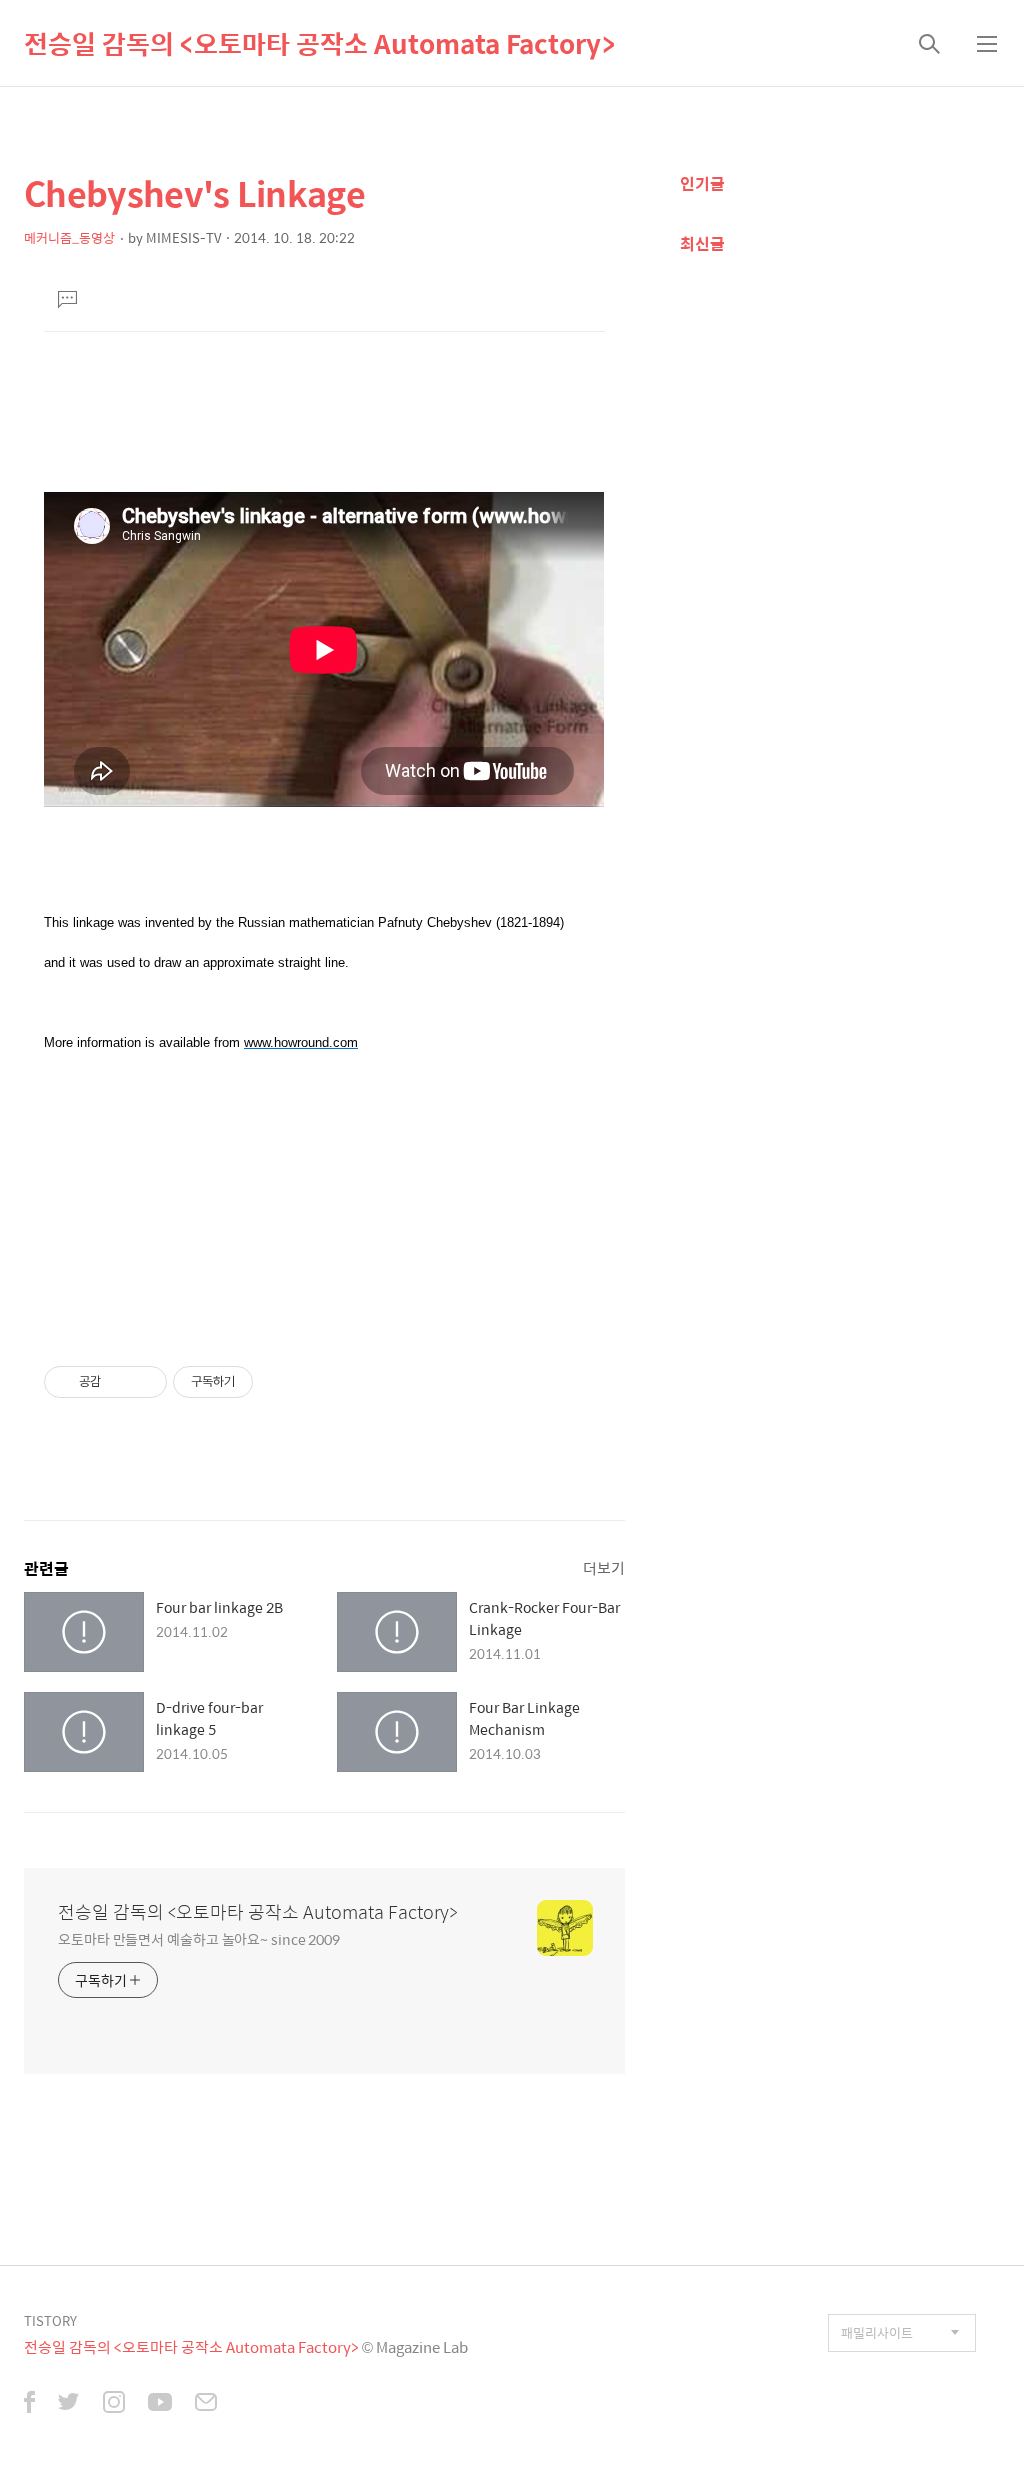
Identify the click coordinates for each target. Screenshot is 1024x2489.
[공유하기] (119, 1382)
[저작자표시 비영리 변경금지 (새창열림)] (280, 1382)
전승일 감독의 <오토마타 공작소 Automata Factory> (319, 43)
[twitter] (69, 2404)
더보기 (604, 1567)
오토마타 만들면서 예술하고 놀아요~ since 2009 (199, 1938)
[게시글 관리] (144, 1382)
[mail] (206, 2404)
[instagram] (114, 2404)
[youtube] (160, 2404)
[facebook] (29, 2404)
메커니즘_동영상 (69, 237)
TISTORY (50, 2320)
